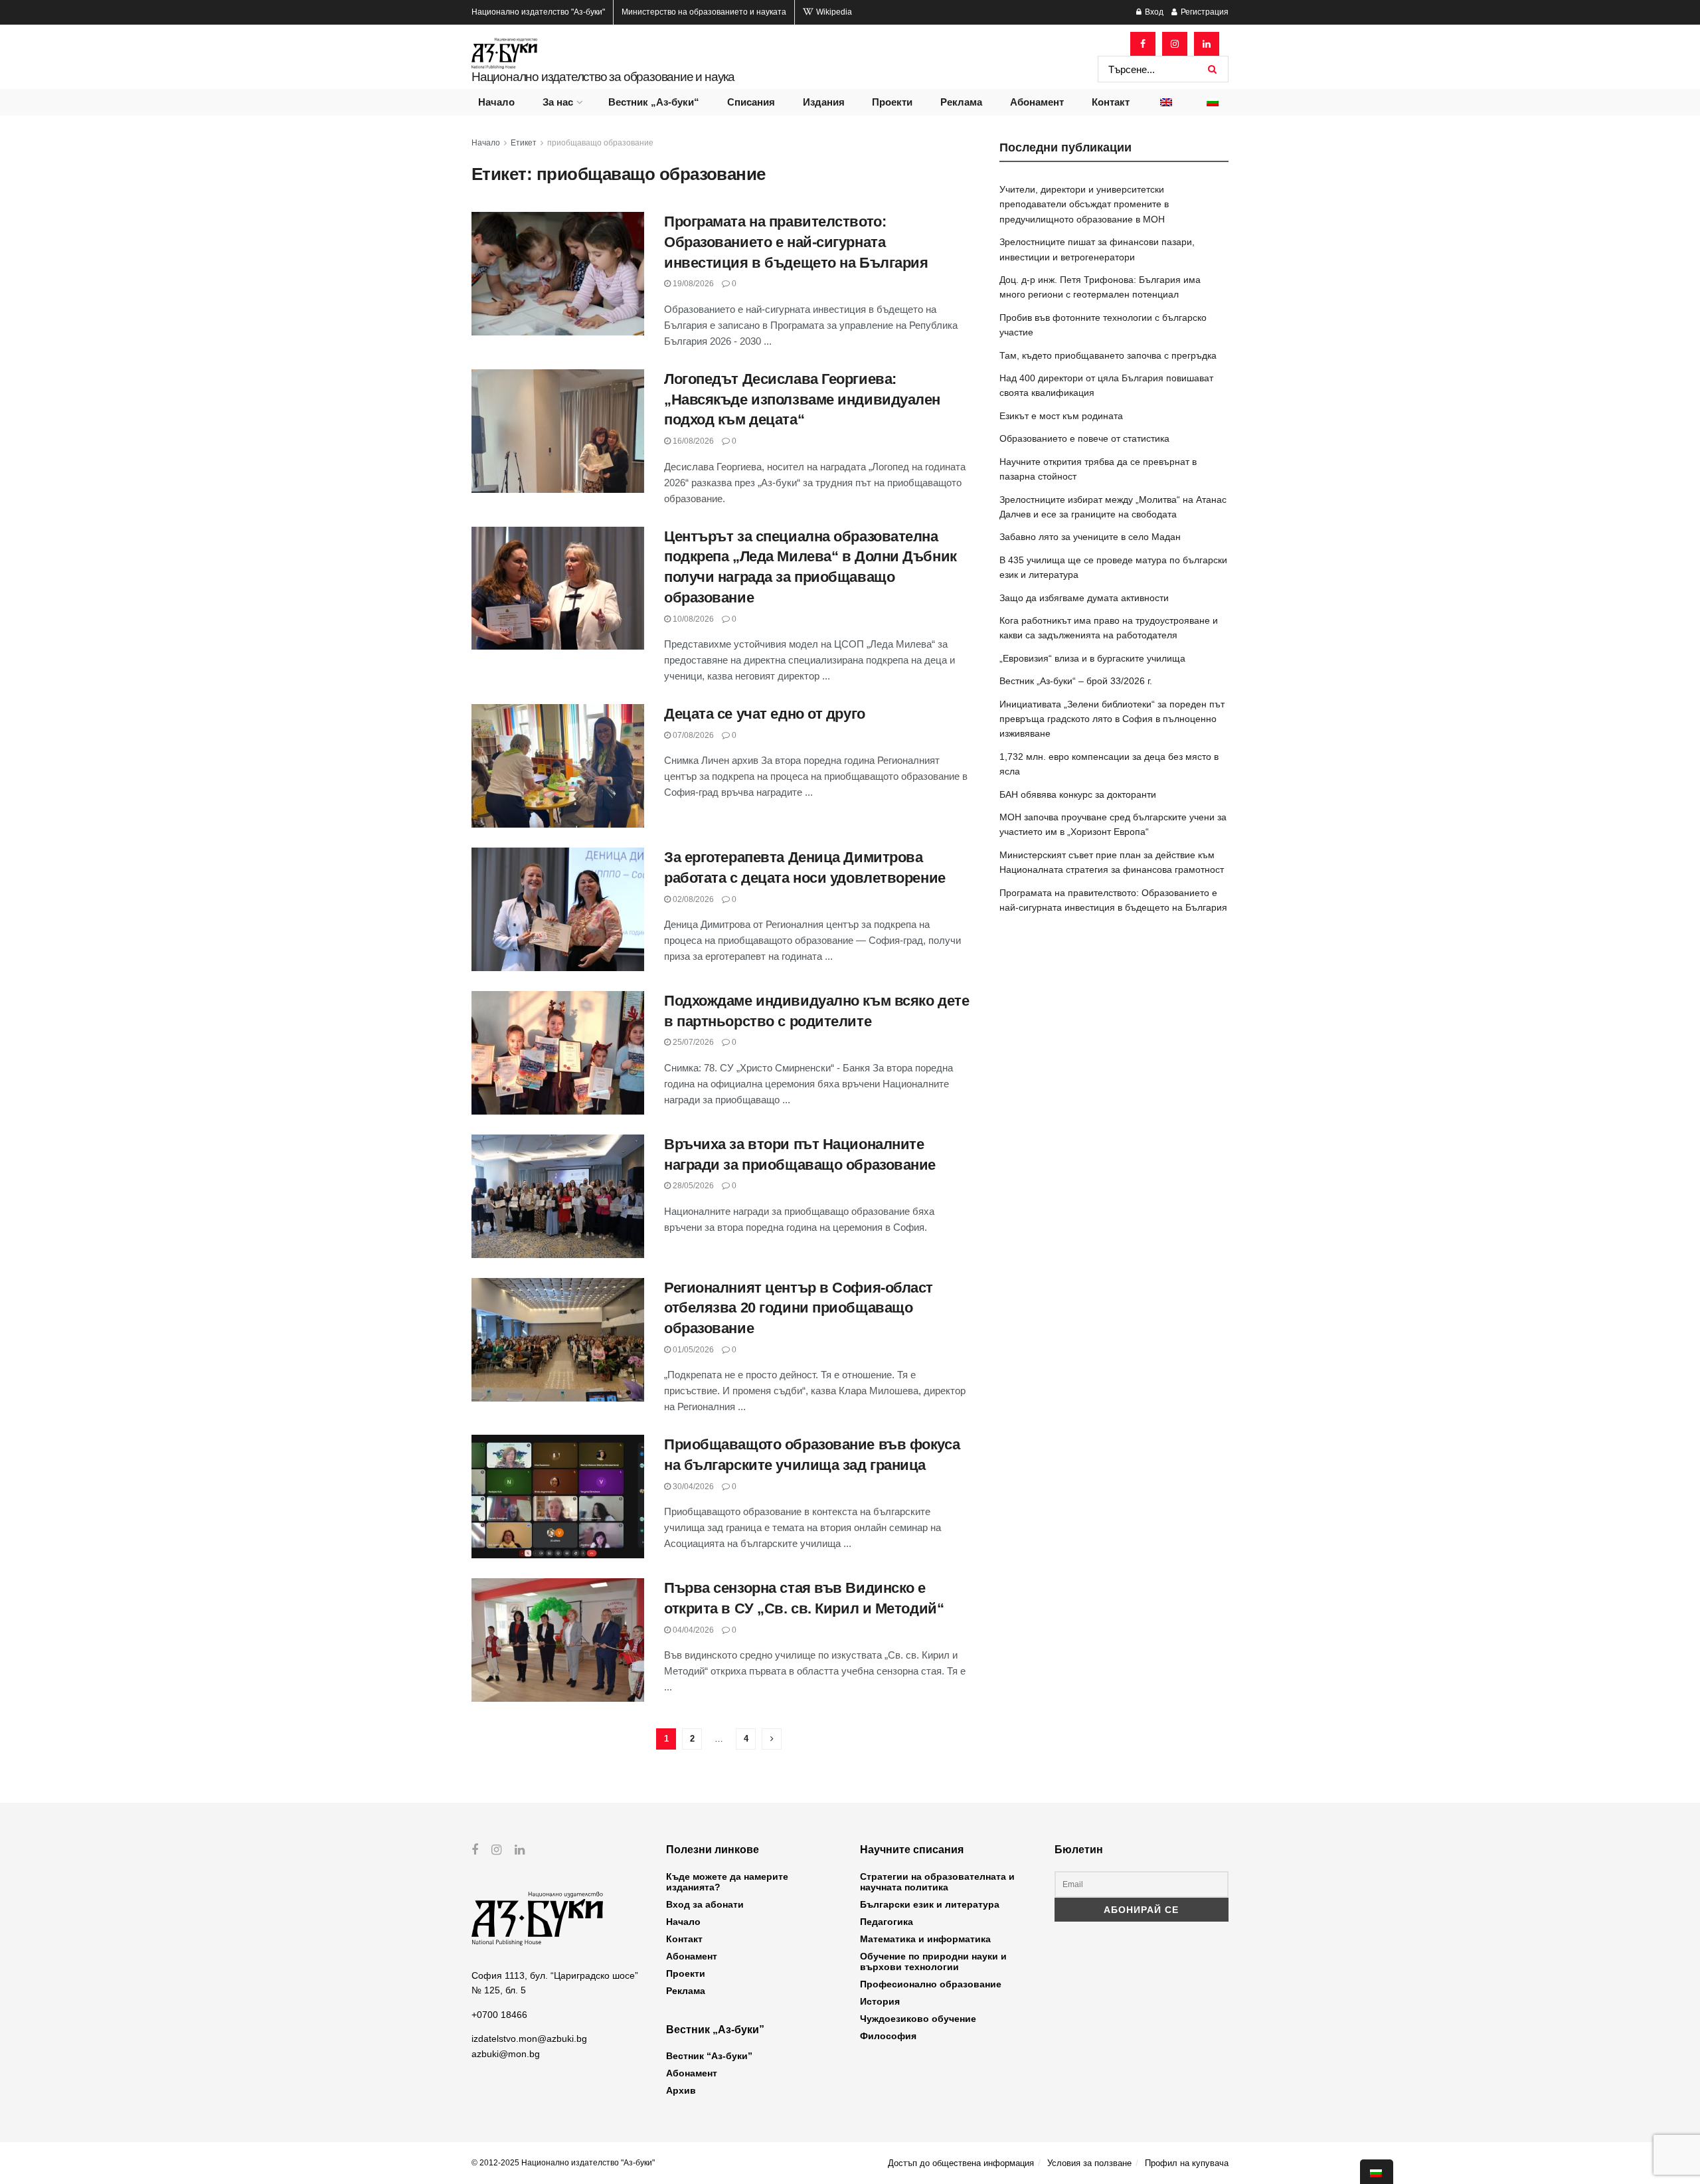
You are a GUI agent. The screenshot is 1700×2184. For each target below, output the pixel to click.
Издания (824, 102)
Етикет (524, 143)
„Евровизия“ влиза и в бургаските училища (1092, 658)
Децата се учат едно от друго (765, 714)
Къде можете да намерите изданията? (727, 1882)
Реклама (961, 102)
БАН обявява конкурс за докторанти (1078, 794)
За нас (558, 102)
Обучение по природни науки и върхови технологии (933, 1961)
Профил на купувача (1187, 2163)
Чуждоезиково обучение (918, 2019)
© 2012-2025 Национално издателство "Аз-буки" (563, 2163)
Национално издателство (538, 12)
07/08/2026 (692, 735)
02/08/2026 (692, 899)
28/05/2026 (692, 1186)
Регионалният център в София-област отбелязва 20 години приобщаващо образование (799, 1308)
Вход (1153, 12)
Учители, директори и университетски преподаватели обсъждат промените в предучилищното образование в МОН (1084, 204)
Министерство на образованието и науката (704, 12)
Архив (681, 2090)
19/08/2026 (692, 284)
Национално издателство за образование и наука (603, 77)
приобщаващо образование (600, 143)
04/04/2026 (692, 1630)
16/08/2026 (692, 441)
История (880, 2001)
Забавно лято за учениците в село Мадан (1090, 537)
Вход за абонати (705, 1904)
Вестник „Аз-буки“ (654, 102)
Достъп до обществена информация (961, 2163)
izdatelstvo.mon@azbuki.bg (529, 2039)
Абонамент (1037, 102)
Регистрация (1204, 12)
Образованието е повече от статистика (1084, 438)
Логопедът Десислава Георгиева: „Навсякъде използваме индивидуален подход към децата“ (802, 400)
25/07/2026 (692, 1042)
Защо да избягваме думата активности (1084, 598)
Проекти (892, 102)
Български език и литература (930, 1904)
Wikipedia (833, 12)
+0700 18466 (499, 2015)
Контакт (1111, 102)
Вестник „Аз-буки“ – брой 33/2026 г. (1076, 681)
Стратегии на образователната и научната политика (937, 1882)
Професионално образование (931, 1984)
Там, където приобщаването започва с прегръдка (1108, 355)
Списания (751, 102)
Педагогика (887, 1922)
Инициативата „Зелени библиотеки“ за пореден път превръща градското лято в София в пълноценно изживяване (1112, 719)
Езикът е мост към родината (1061, 416)
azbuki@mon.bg (506, 2054)
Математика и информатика (925, 1939)
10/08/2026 (692, 619)
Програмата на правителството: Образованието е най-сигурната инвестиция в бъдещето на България (796, 242)
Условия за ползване (1089, 2163)
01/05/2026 (692, 1350)
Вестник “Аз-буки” (709, 2056)
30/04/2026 (692, 1487)
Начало (496, 102)
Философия (888, 2036)
